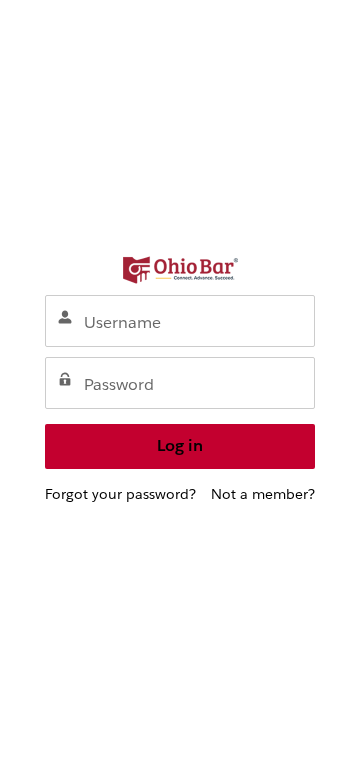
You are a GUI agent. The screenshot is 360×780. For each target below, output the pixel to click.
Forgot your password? (120, 494)
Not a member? (263, 494)
